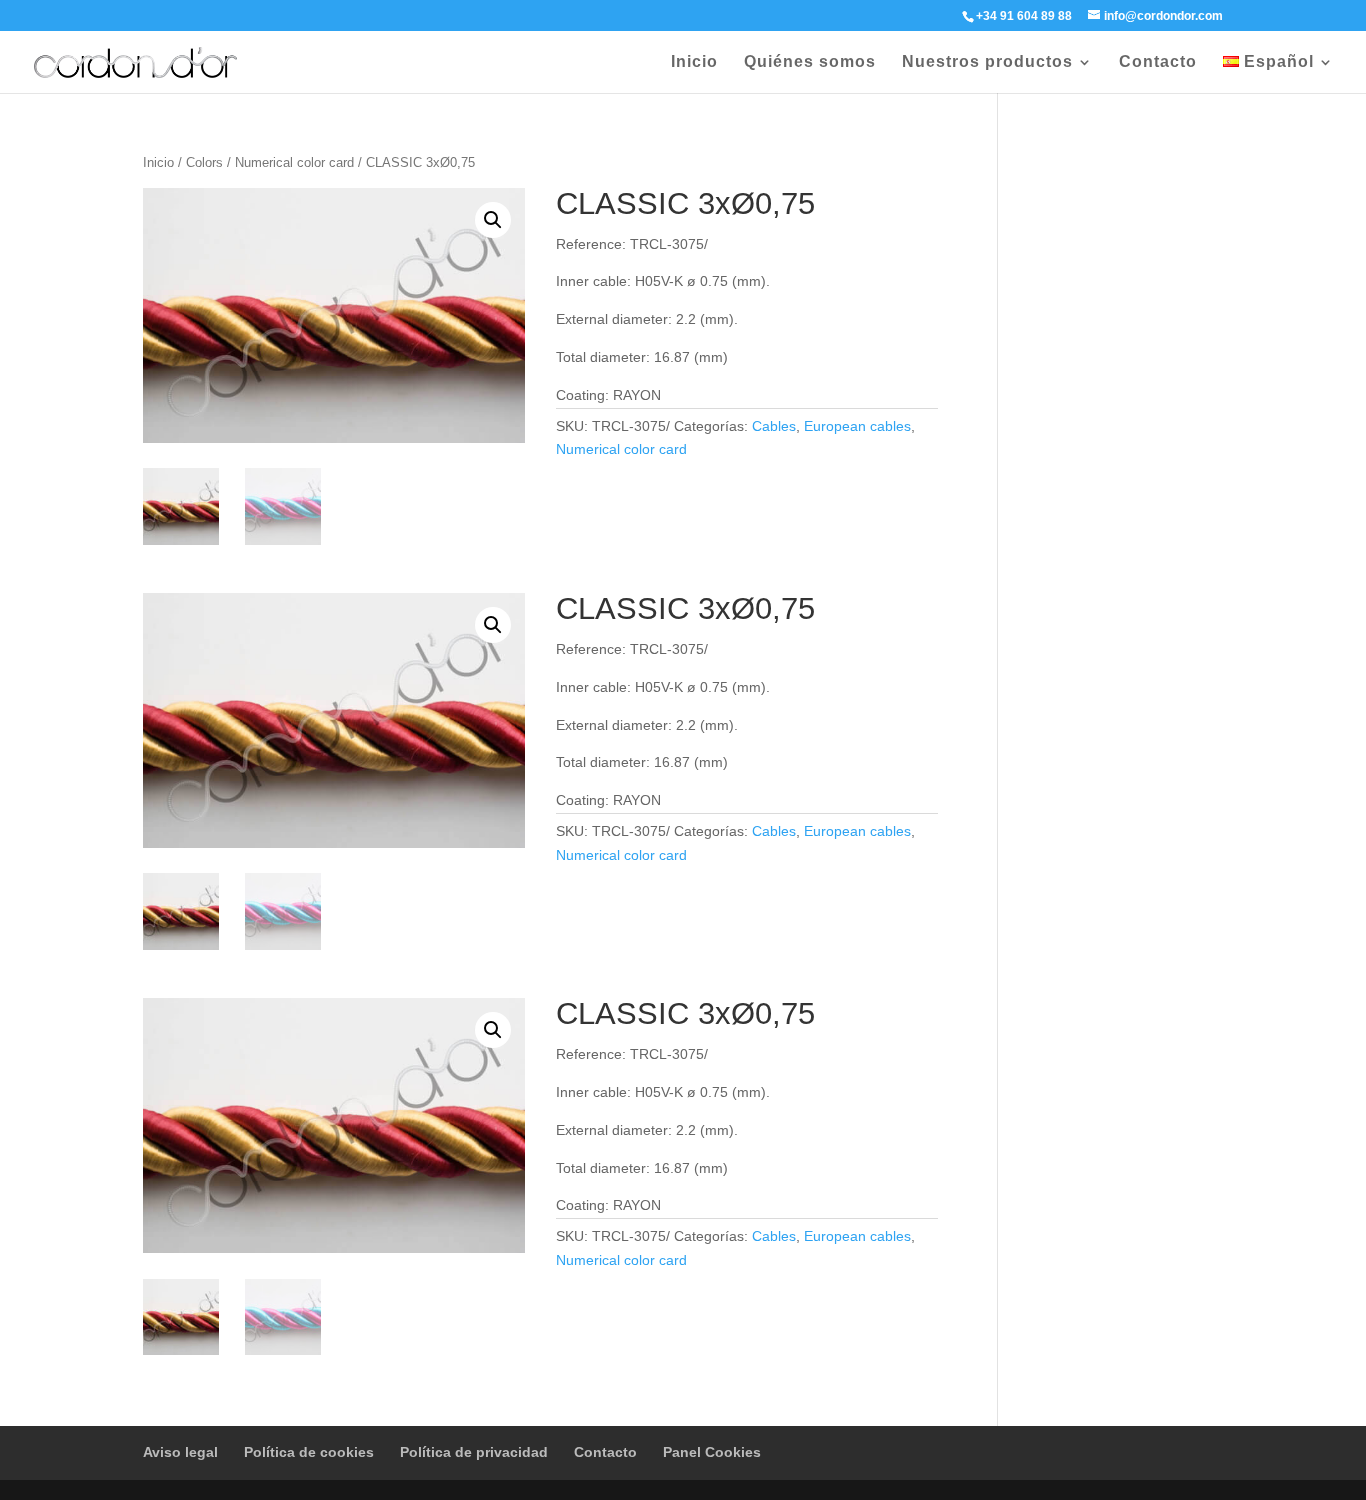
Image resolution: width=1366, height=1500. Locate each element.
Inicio (694, 62)
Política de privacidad (474, 1452)
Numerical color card (294, 162)
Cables (774, 426)
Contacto (1158, 62)
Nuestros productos (987, 62)
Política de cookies (309, 1452)
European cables (857, 426)
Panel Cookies (712, 1452)
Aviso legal (180, 1452)
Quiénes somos (810, 62)
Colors (204, 162)
